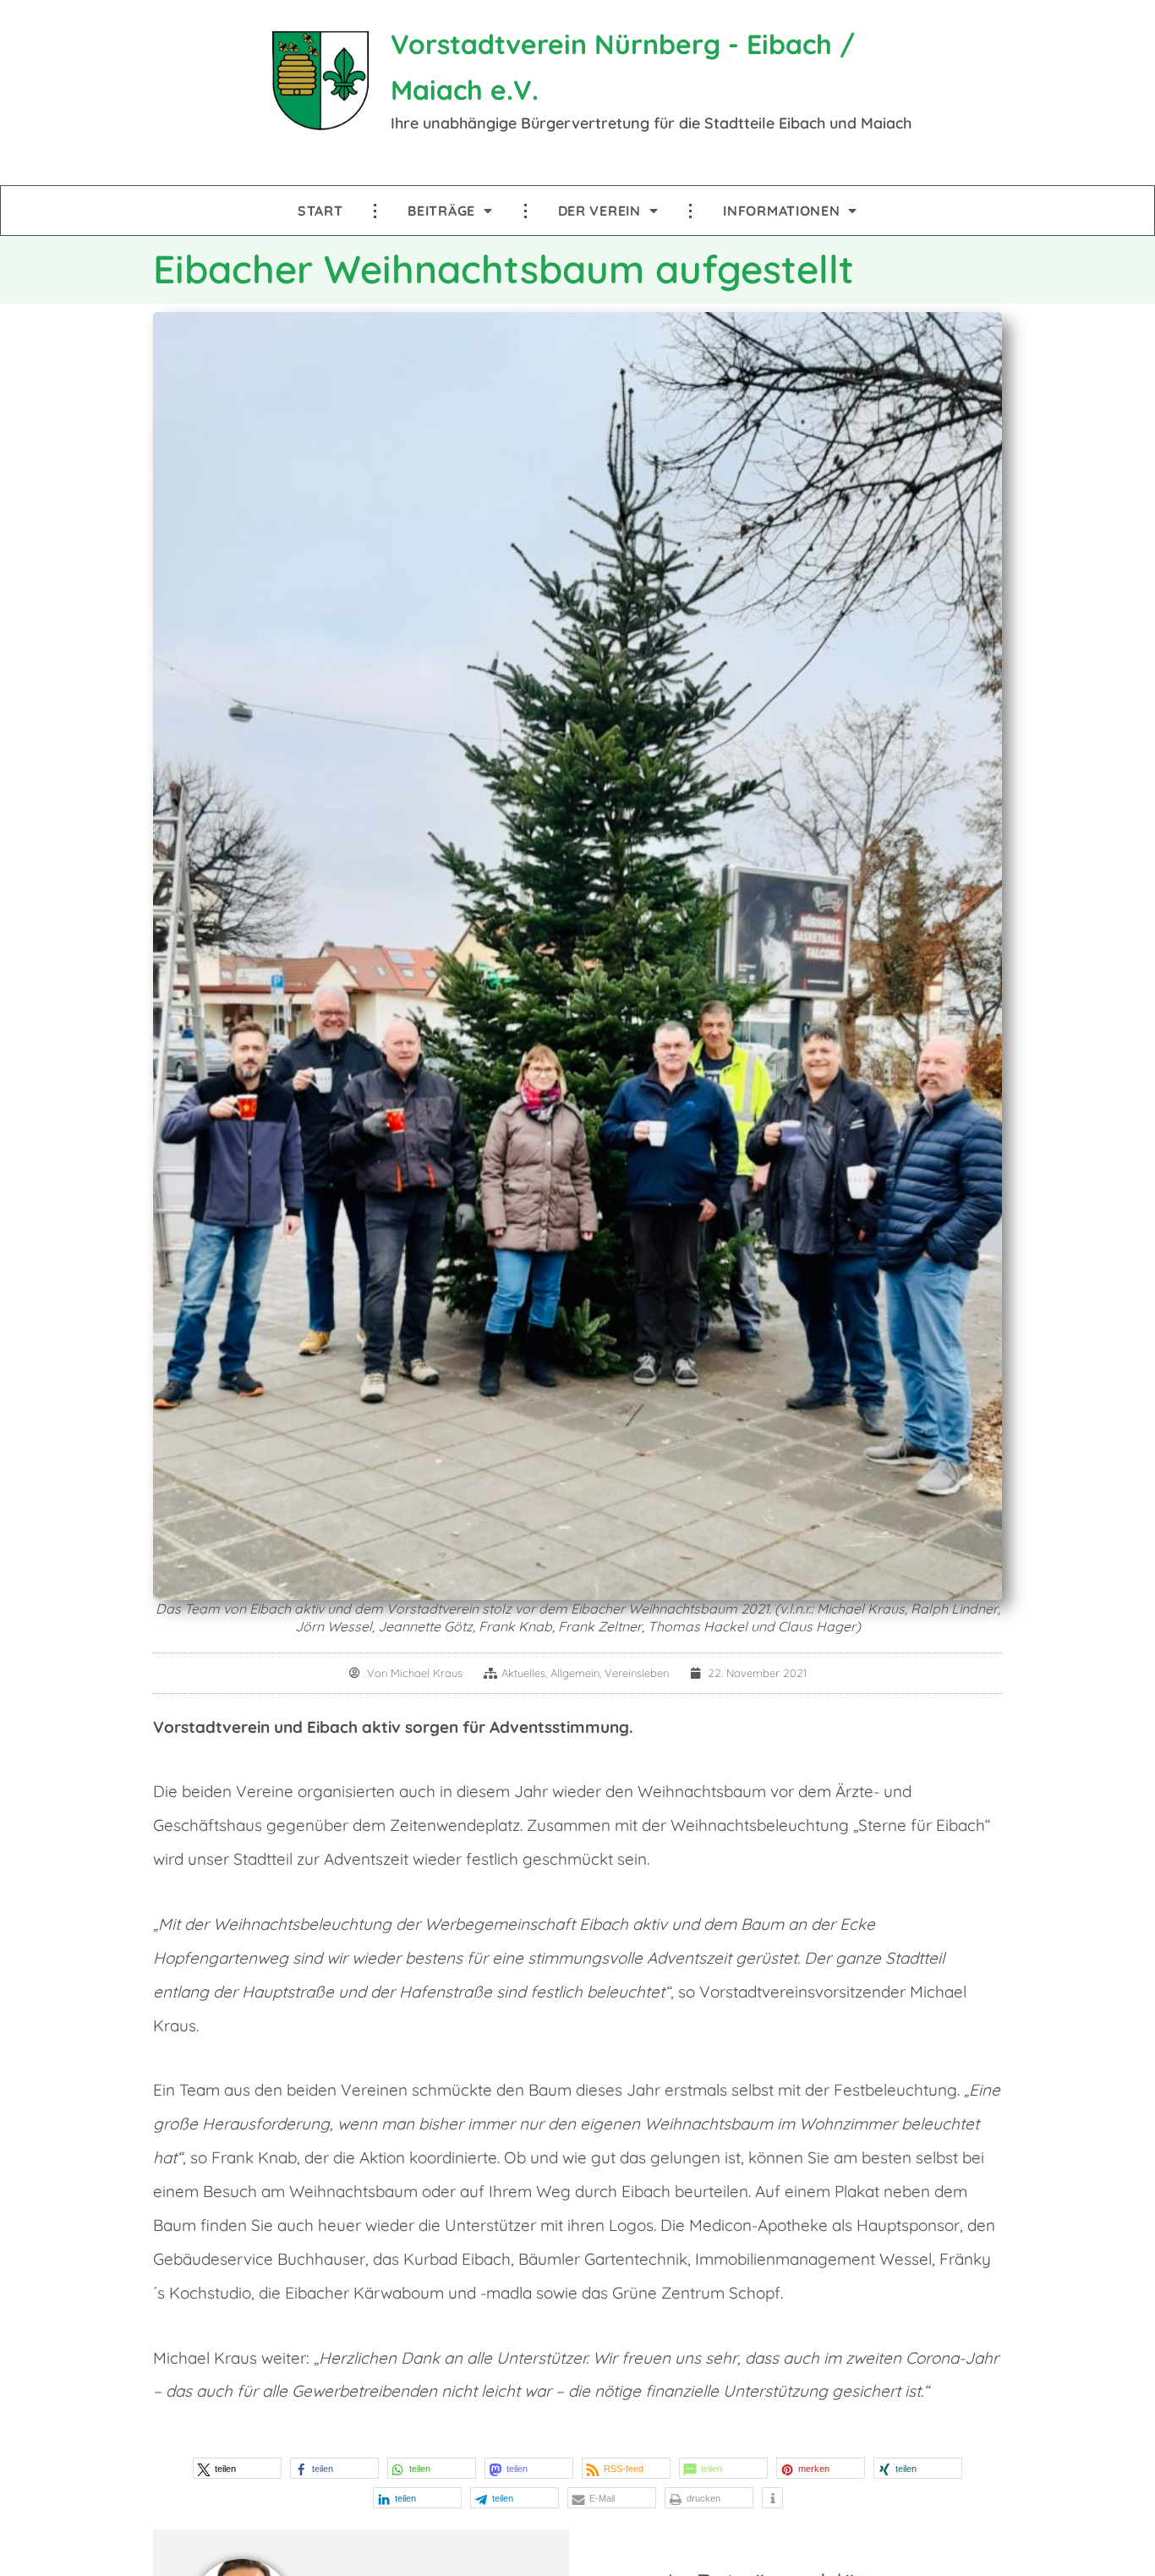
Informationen (781, 211)
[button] (237, 2468)
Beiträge (441, 211)
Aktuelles (523, 1673)
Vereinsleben (637, 1673)
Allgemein (575, 1673)
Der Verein (599, 211)
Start (320, 211)
